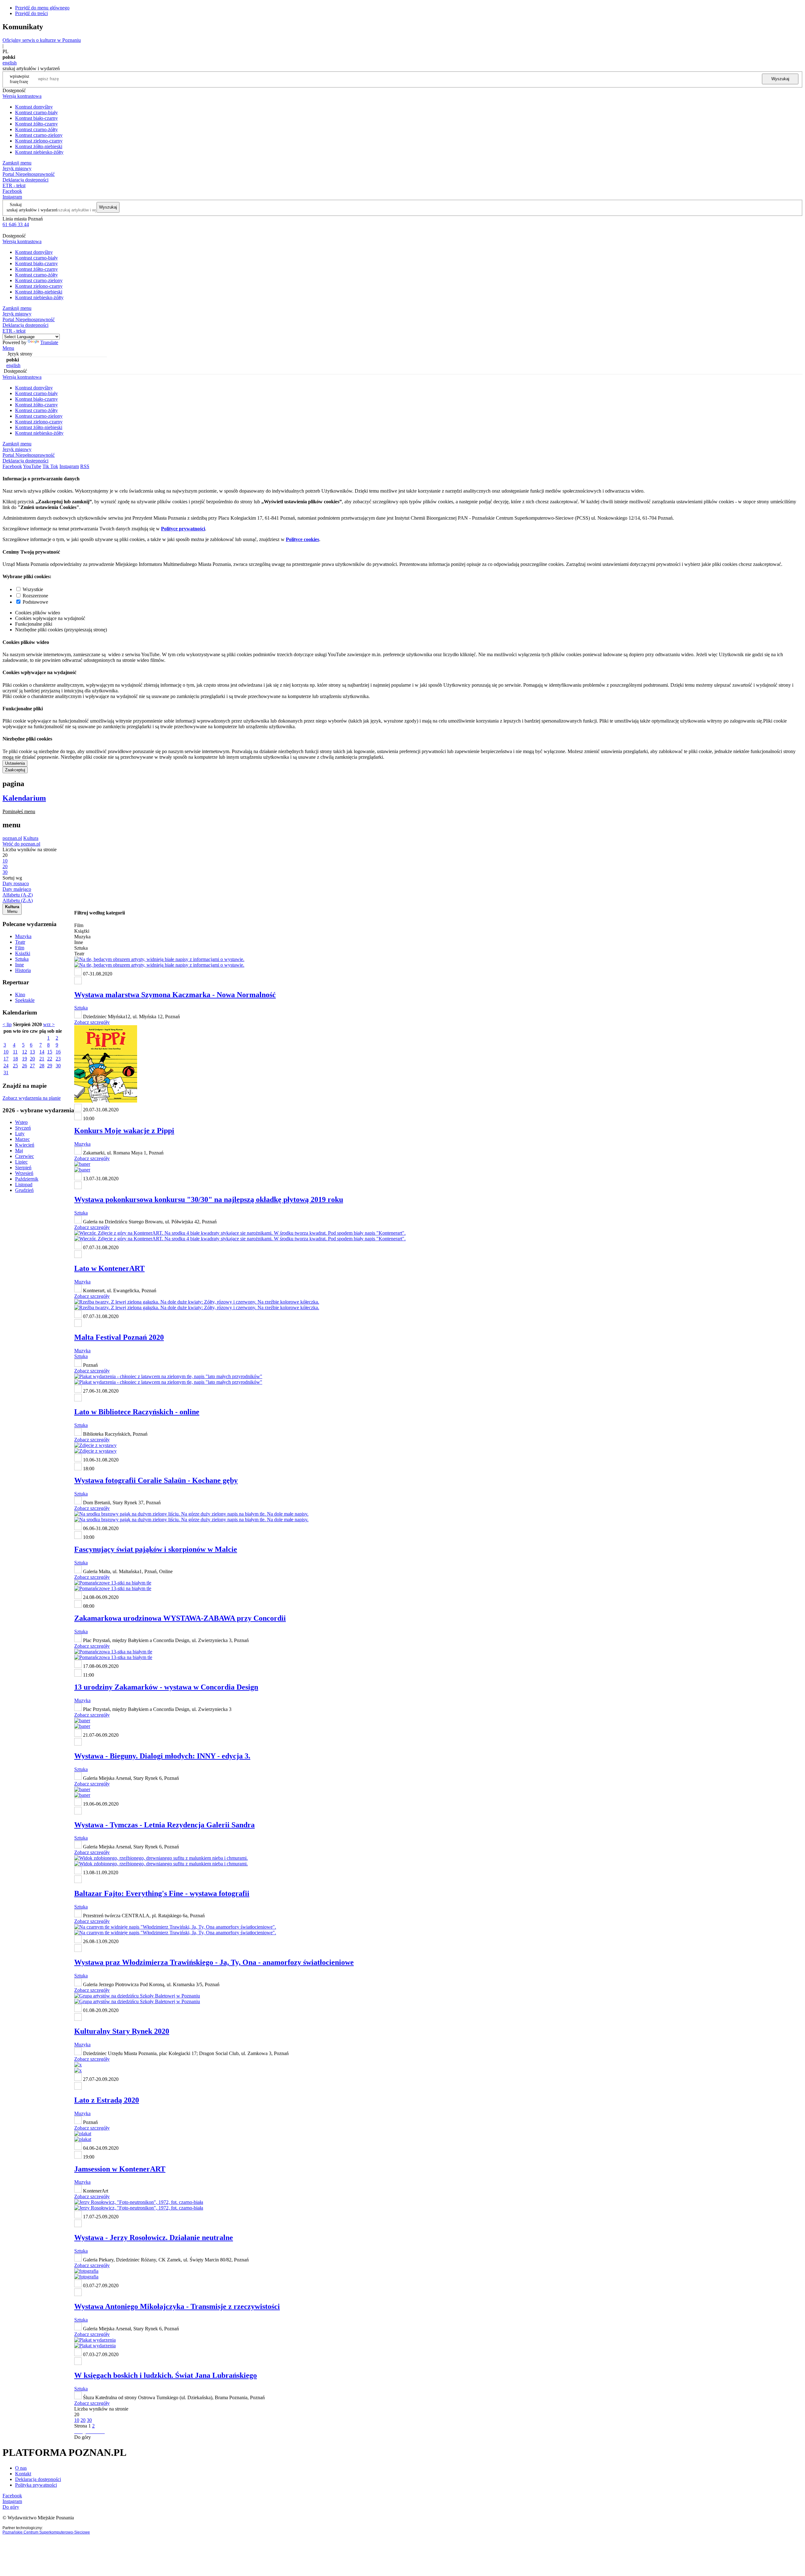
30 (58, 1066)
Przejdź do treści (31, 13)
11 (15, 1052)
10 (6, 1052)
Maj (19, 1151)
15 (50, 1052)
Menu (8, 348)
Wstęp (21, 1122)
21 (42, 1059)
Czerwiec (25, 1156)
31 (6, 1073)
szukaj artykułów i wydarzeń (32, 210)
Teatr (20, 942)
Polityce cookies (303, 539)
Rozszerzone (35, 596)
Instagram (12, 197)
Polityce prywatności (183, 529)
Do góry (83, 2437)
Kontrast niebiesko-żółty (39, 152)
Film (20, 948)
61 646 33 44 (16, 224)
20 (32, 1059)
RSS (85, 466)
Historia (23, 970)
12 (25, 1052)
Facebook (12, 191)
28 (42, 1066)
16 (58, 1052)
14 (42, 1052)
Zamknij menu (17, 163)
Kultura (31, 838)
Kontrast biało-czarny (36, 118)
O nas (21, 2468)
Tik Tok (50, 466)
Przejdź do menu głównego (42, 8)
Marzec (22, 1139)
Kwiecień (25, 1145)
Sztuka (22, 959)
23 (58, 1059)
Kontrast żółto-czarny (36, 124)
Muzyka (23, 936)
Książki (23, 953)
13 (32, 1052)
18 (15, 1059)
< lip (7, 1024)
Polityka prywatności (36, 2485)
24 (6, 1066)
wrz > (49, 1024)
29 (50, 1066)
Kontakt (23, 2474)
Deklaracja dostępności (38, 2479)
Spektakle (25, 1000)
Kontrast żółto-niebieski (39, 146)
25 (15, 1066)
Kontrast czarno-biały (36, 112)
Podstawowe (35, 602)
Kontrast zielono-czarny (39, 141)
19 (25, 1059)
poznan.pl (12, 838)
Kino (20, 995)
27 (32, 1066)
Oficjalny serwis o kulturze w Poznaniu (42, 40)
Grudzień (24, 1190)
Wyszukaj (780, 79)
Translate (49, 342)
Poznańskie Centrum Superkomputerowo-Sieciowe (46, 2532)
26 (25, 1066)
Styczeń (23, 1128)
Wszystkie (33, 589)
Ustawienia (15, 763)
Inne (19, 965)
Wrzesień (24, 1173)
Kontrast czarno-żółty (36, 129)
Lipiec (21, 1162)
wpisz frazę (24, 79)
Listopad (24, 1185)
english (10, 63)
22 (50, 1059)
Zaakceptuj (15, 770)
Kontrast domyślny (34, 107)
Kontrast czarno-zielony (39, 135)
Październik (27, 1179)
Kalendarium (24, 798)
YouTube (32, 466)
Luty (20, 1134)
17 (6, 1059)
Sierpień (23, 1168)
